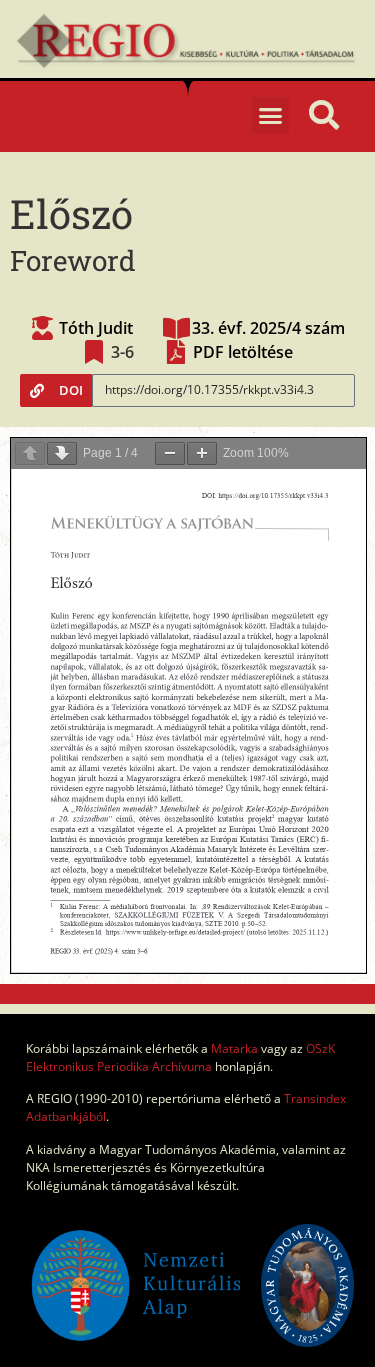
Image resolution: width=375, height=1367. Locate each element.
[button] (271, 116)
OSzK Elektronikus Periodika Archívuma (180, 1057)
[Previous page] (30, 453)
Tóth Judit (96, 328)
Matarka (234, 1048)
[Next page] (62, 453)
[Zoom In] (202, 453)
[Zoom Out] (170, 453)
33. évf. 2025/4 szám (268, 328)
